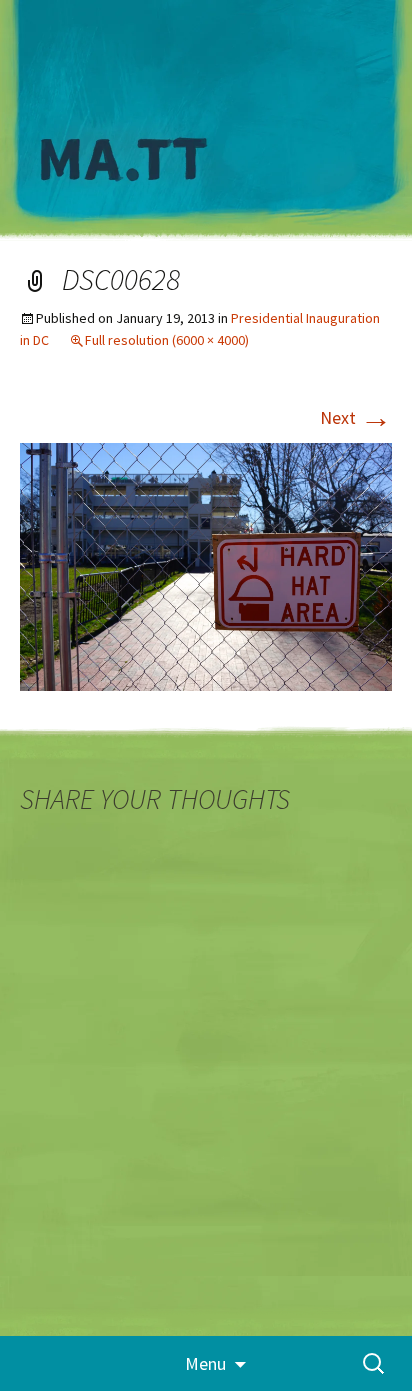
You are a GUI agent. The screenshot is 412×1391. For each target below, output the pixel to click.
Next (356, 417)
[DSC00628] (206, 564)
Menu (205, 1363)
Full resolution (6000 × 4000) (167, 340)
